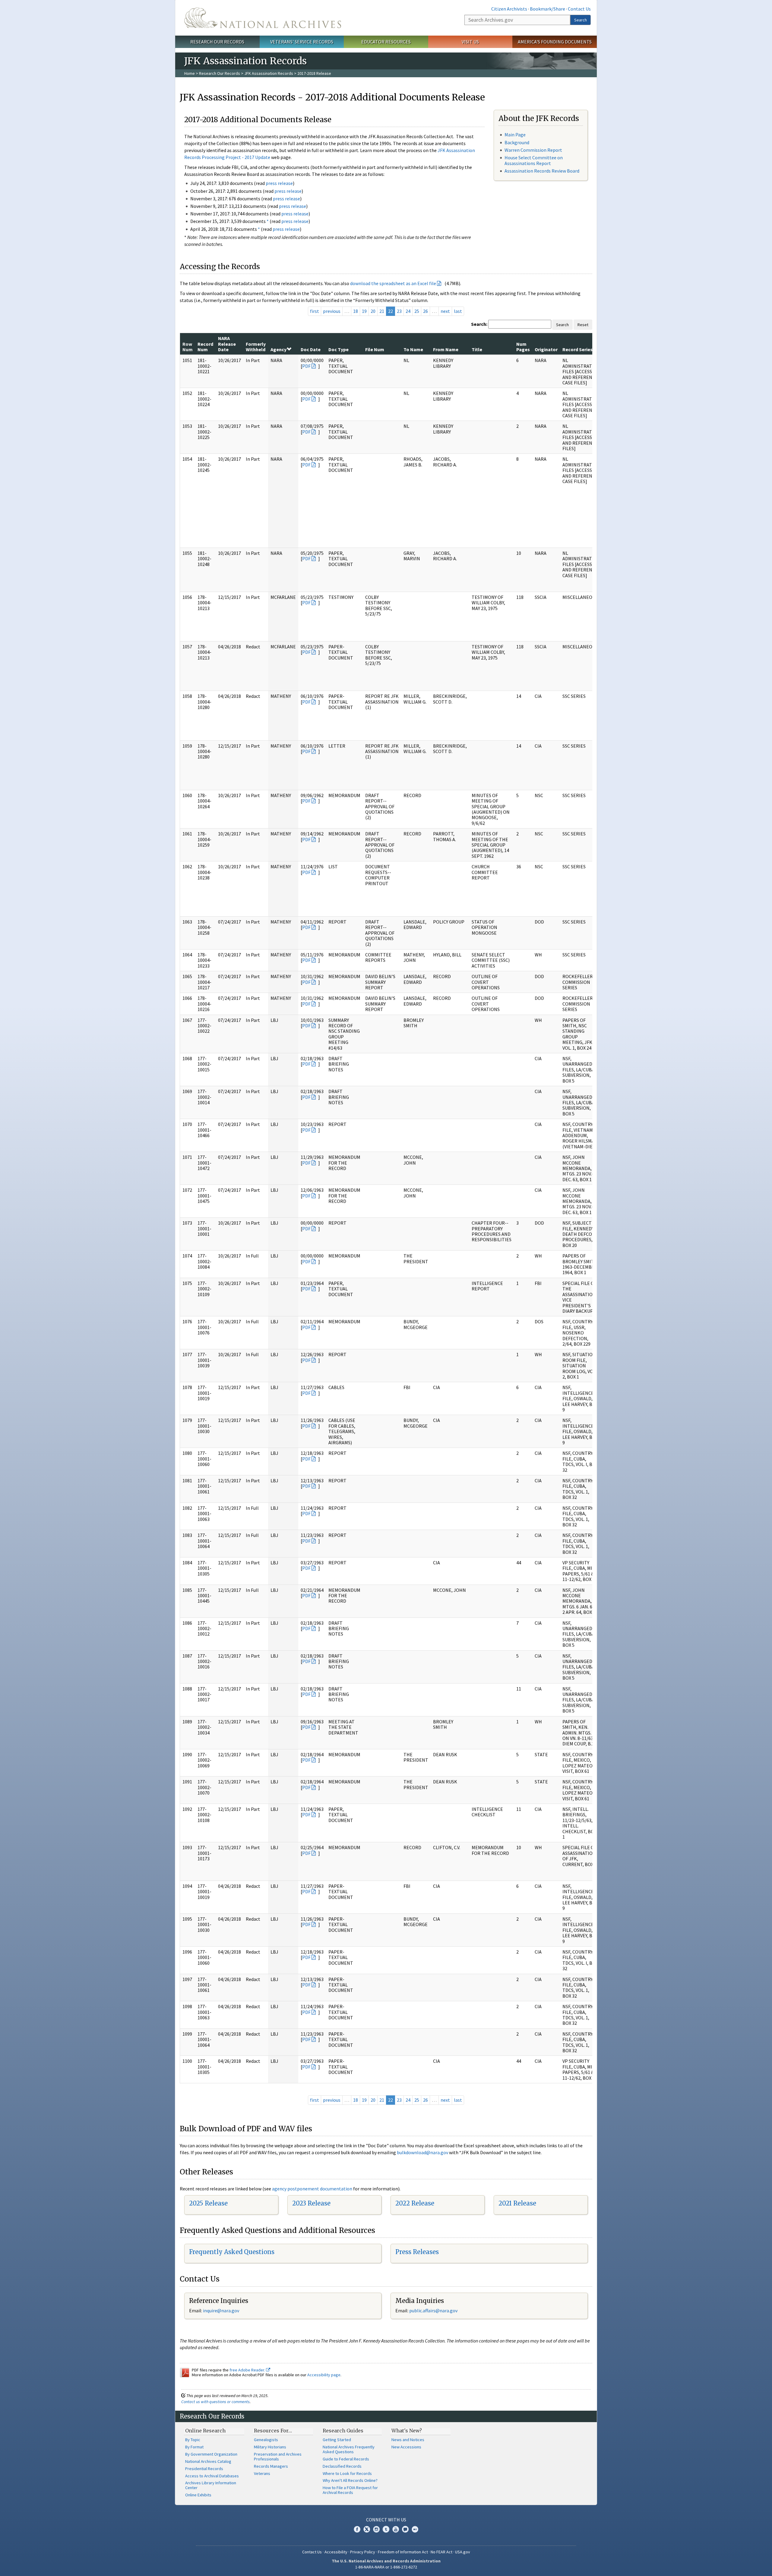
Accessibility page (324, 2375)
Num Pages (523, 347)
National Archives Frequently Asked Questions (349, 2449)
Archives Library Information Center (211, 2485)
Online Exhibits (198, 2495)
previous (332, 311)
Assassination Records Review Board (542, 171)
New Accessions (406, 2447)
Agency (278, 349)
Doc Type (339, 349)
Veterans (262, 2473)
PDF (306, 366)
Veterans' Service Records (302, 42)
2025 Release (208, 2203)
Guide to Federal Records (346, 2459)
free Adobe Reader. (248, 2370)
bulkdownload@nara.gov (422, 2152)
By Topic (193, 2440)
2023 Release (311, 2203)
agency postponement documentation (312, 2189)
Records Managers (271, 2466)
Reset (583, 325)
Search (581, 20)
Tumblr (386, 2529)
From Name (446, 349)
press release (279, 183)
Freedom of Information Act (403, 2552)
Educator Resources (386, 42)
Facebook (357, 2529)
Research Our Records (217, 42)
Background (517, 142)
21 (382, 311)
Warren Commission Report (533, 150)
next (445, 311)
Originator (546, 349)
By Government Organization (211, 2454)
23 (399, 311)
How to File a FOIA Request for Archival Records (350, 2490)
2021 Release (517, 2203)
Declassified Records (342, 2466)
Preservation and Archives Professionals (278, 2457)
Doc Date (311, 349)
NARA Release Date (227, 344)
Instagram (376, 2529)
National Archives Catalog (208, 2461)
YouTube (396, 2529)
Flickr (415, 2529)
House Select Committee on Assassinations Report (534, 160)
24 (408, 311)
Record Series (577, 349)
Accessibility (336, 2552)
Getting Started (337, 2440)
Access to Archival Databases (212, 2476)
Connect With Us (386, 2520)
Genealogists (266, 2440)
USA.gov (463, 2552)
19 (364, 311)
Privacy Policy (363, 2552)
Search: (479, 324)
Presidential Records (204, 2469)
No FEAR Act (441, 2552)
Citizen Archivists (509, 9)
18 (356, 311)
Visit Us (470, 42)
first (315, 311)
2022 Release (415, 2203)
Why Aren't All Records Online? (350, 2480)
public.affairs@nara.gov (433, 2310)
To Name (413, 349)
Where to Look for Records (347, 2473)
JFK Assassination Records (269, 73)
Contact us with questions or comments (215, 2402)
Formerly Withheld (256, 347)
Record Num (205, 347)
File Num (375, 349)
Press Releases (417, 2252)
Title (477, 349)
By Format (194, 2447)
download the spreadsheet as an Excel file (393, 283)
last (458, 311)
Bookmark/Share (547, 9)
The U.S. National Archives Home (263, 18)
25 (417, 311)
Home (190, 73)
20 (373, 311)
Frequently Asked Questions (232, 2252)
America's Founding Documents (555, 42)
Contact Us (579, 9)
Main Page (515, 135)
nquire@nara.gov (222, 2310)
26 (426, 311)
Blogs (405, 2529)
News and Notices (408, 2440)
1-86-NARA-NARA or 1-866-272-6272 (386, 2567)
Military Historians (270, 2447)
